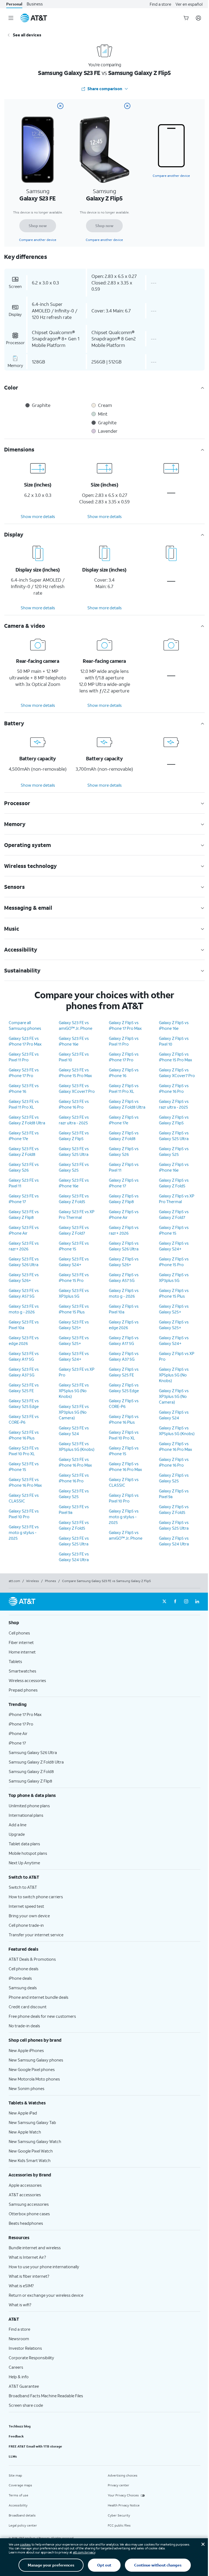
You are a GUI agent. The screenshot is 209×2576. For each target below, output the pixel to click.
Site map (15, 2475)
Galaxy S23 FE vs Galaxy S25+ (74, 1325)
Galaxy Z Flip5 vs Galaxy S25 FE (124, 1372)
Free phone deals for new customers (42, 2016)
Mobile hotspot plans (28, 1853)
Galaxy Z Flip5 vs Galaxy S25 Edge (124, 1388)
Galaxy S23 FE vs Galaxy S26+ (24, 1277)
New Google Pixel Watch (31, 2151)
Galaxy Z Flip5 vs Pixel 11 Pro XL (124, 1088)
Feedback (16, 2436)
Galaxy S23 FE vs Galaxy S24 (74, 1431)
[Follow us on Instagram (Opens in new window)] (186, 1602)
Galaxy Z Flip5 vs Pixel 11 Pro (124, 1041)
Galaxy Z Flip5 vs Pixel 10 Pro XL (124, 1435)
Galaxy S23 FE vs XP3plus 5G (74, 1293)
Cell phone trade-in (26, 1925)
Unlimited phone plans (29, 1806)
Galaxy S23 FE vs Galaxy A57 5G (24, 1293)
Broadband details (22, 2515)
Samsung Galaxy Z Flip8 (30, 1781)
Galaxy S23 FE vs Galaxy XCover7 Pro (77, 1088)
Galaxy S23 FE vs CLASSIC (24, 1498)
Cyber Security (119, 2515)
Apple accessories (25, 2185)
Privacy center (119, 2485)
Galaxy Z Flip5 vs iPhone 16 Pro (174, 1088)
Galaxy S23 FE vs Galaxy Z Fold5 (74, 1199)
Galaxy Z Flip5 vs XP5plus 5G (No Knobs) (174, 1375)
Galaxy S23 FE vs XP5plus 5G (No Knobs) (74, 1391)
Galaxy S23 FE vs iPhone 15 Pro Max (75, 1073)
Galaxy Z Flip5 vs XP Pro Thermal (177, 1199)
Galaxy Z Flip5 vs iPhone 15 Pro (174, 1262)
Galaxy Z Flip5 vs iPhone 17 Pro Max (125, 1025)
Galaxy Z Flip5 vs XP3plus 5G (174, 1277)
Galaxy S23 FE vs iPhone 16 (24, 1088)
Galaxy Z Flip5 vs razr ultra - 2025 (174, 1104)
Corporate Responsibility (31, 2358)
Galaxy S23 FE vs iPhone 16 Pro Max (25, 1482)
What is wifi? (20, 2305)
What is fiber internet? (29, 2276)
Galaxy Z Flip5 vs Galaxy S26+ (124, 1262)
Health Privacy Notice (124, 2505)
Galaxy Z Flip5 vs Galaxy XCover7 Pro (177, 1073)
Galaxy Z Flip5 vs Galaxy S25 (174, 1151)
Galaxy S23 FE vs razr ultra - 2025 (74, 1120)
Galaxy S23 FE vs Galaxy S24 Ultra (74, 1557)
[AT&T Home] (34, 18)
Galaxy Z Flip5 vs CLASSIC (124, 1482)
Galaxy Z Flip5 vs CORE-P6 (124, 1403)
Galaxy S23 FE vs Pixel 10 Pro (24, 1514)
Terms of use (19, 2495)
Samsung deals (23, 1988)
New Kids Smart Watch (30, 2160)
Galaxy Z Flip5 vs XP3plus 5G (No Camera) (174, 1396)
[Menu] (11, 18)
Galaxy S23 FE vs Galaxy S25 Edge (24, 1403)
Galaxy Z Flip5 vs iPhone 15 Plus (174, 1293)
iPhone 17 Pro (21, 1724)
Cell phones (19, 1633)
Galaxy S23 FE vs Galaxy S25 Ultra (74, 1151)
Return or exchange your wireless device (46, 2295)
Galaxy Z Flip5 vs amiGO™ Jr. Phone (126, 1535)
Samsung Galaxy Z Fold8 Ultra (36, 1762)
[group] (104, 1623)
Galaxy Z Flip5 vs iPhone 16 (124, 1073)
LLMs (13, 2456)
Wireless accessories (27, 1680)
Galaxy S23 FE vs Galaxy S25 (74, 1167)
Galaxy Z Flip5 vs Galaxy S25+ (174, 1309)
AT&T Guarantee (24, 2386)
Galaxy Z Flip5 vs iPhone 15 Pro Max (176, 1057)
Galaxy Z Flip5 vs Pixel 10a (124, 1309)
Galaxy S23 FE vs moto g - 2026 (24, 1309)
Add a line (18, 1825)
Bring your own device (29, 1916)
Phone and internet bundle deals (39, 1997)
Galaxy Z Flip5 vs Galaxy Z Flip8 (124, 1199)
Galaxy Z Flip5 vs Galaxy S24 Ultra (174, 1541)
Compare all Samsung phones (25, 1025)
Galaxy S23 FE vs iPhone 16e (74, 1041)
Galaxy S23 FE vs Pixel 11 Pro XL (24, 1104)
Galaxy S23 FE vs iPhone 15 (24, 1466)
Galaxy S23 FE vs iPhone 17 (24, 1199)
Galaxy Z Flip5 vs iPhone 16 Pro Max (125, 1466)
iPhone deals (20, 1978)
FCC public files (119, 2525)
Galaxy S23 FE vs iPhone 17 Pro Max (25, 1041)
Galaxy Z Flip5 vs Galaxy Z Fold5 (174, 1183)
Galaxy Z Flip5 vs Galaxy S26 (124, 1151)
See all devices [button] (27, 35)
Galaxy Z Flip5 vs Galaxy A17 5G (124, 1340)
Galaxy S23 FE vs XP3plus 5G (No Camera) (74, 1412)
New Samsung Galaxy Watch (35, 2141)
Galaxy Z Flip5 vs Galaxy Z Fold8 (124, 1136)
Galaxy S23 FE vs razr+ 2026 (24, 1246)
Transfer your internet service (36, 1935)
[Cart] (186, 18)
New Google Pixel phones (32, 2069)
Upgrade (17, 1834)
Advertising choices (123, 2475)
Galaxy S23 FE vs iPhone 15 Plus (74, 1309)
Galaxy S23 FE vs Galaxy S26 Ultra (24, 1262)
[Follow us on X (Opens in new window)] (164, 1602)
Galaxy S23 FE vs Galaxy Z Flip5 (74, 1136)
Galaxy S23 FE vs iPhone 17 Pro (24, 1073)
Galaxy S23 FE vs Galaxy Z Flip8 (24, 1214)
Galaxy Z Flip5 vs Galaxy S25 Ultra (174, 1136)
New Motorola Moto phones (34, 2079)
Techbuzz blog (20, 2426)
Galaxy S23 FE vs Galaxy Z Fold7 (74, 1230)
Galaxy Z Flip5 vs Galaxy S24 (174, 1415)
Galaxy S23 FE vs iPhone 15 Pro (74, 1277)
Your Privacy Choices (123, 2495)
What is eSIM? (21, 2286)
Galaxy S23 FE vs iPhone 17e (24, 1136)
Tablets (15, 1661)
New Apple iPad (23, 2113)
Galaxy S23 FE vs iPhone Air (24, 1230)
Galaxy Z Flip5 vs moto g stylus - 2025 (124, 1517)
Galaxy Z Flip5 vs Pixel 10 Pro (124, 1498)
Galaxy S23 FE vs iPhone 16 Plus (24, 1435)
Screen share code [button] (26, 2405)
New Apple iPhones (26, 2050)
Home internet (22, 1652)
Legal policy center (23, 2525)
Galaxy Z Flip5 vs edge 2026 (124, 1325)
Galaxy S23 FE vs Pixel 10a (24, 1325)
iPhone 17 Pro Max (25, 1714)
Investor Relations (25, 2348)
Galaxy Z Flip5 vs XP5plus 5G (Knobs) (177, 1431)
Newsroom (19, 2339)
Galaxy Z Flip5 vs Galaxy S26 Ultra (124, 1246)
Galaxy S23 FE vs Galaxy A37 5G (24, 1372)
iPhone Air (18, 1733)
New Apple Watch (25, 2132)
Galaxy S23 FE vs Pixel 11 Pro (24, 1057)
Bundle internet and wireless (35, 2248)
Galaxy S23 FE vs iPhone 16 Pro (74, 1104)
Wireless (33, 1581)
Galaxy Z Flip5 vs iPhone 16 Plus (124, 1419)
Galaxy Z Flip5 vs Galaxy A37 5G (124, 1356)
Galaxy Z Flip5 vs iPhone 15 (124, 1451)
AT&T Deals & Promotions (32, 1959)
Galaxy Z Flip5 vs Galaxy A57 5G (124, 1277)
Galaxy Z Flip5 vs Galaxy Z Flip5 (174, 1120)
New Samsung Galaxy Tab (32, 2122)
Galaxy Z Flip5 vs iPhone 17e (124, 1120)
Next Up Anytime (24, 1863)
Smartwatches (22, 1671)
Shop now (38, 226)
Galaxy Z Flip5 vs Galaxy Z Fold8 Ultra (127, 1104)
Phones (50, 1581)
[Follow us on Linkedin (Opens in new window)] (197, 1602)
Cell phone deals (24, 1969)
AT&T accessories (25, 2195)
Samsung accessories (29, 2204)
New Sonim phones (27, 2088)
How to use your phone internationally (44, 2267)
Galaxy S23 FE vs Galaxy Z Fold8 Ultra (27, 1120)
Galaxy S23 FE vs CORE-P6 (24, 1419)
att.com (14, 1581)
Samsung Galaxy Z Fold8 (31, 1771)
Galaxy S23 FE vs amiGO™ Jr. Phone (76, 1025)
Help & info (19, 2377)
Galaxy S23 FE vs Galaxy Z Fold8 (24, 1151)
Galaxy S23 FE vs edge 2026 (24, 1340)
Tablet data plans (24, 1844)
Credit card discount (28, 2007)
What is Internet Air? (27, 2257)
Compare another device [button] (171, 176)
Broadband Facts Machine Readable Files (46, 2396)
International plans (26, 1815)
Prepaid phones (23, 1690)
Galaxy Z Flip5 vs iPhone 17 (124, 1183)
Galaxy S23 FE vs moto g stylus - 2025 (24, 1532)
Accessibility (18, 2505)
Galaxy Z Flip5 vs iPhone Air (124, 1214)
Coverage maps (20, 2485)
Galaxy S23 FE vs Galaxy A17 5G (24, 1356)
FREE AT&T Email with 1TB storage (35, 2446)
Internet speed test (26, 1906)
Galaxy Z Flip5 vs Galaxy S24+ (174, 1246)
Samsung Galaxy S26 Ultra (33, 1752)
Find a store (160, 4)
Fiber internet (21, 1642)
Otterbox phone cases (29, 2214)
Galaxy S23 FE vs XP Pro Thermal (77, 1214)
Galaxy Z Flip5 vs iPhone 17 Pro (124, 1057)
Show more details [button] (38, 516)
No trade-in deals (24, 2026)
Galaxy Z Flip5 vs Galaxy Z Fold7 (174, 1214)
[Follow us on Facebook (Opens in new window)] (175, 1602)
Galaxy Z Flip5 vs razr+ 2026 (124, 1230)
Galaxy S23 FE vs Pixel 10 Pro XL (24, 1451)
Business (35, 4)
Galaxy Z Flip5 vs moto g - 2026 (124, 1293)
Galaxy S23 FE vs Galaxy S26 (24, 1167)
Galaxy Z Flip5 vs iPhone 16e (174, 1025)
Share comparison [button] (105, 89)
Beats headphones (26, 2223)
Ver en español (189, 4)
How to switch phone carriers (36, 1897)
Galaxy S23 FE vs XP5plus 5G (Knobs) (77, 1446)
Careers (16, 2367)
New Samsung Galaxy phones (36, 2060)
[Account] (198, 18)
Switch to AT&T (23, 1887)
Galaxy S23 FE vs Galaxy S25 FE (24, 1388)
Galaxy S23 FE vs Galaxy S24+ (74, 1262)
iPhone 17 (17, 1743)
